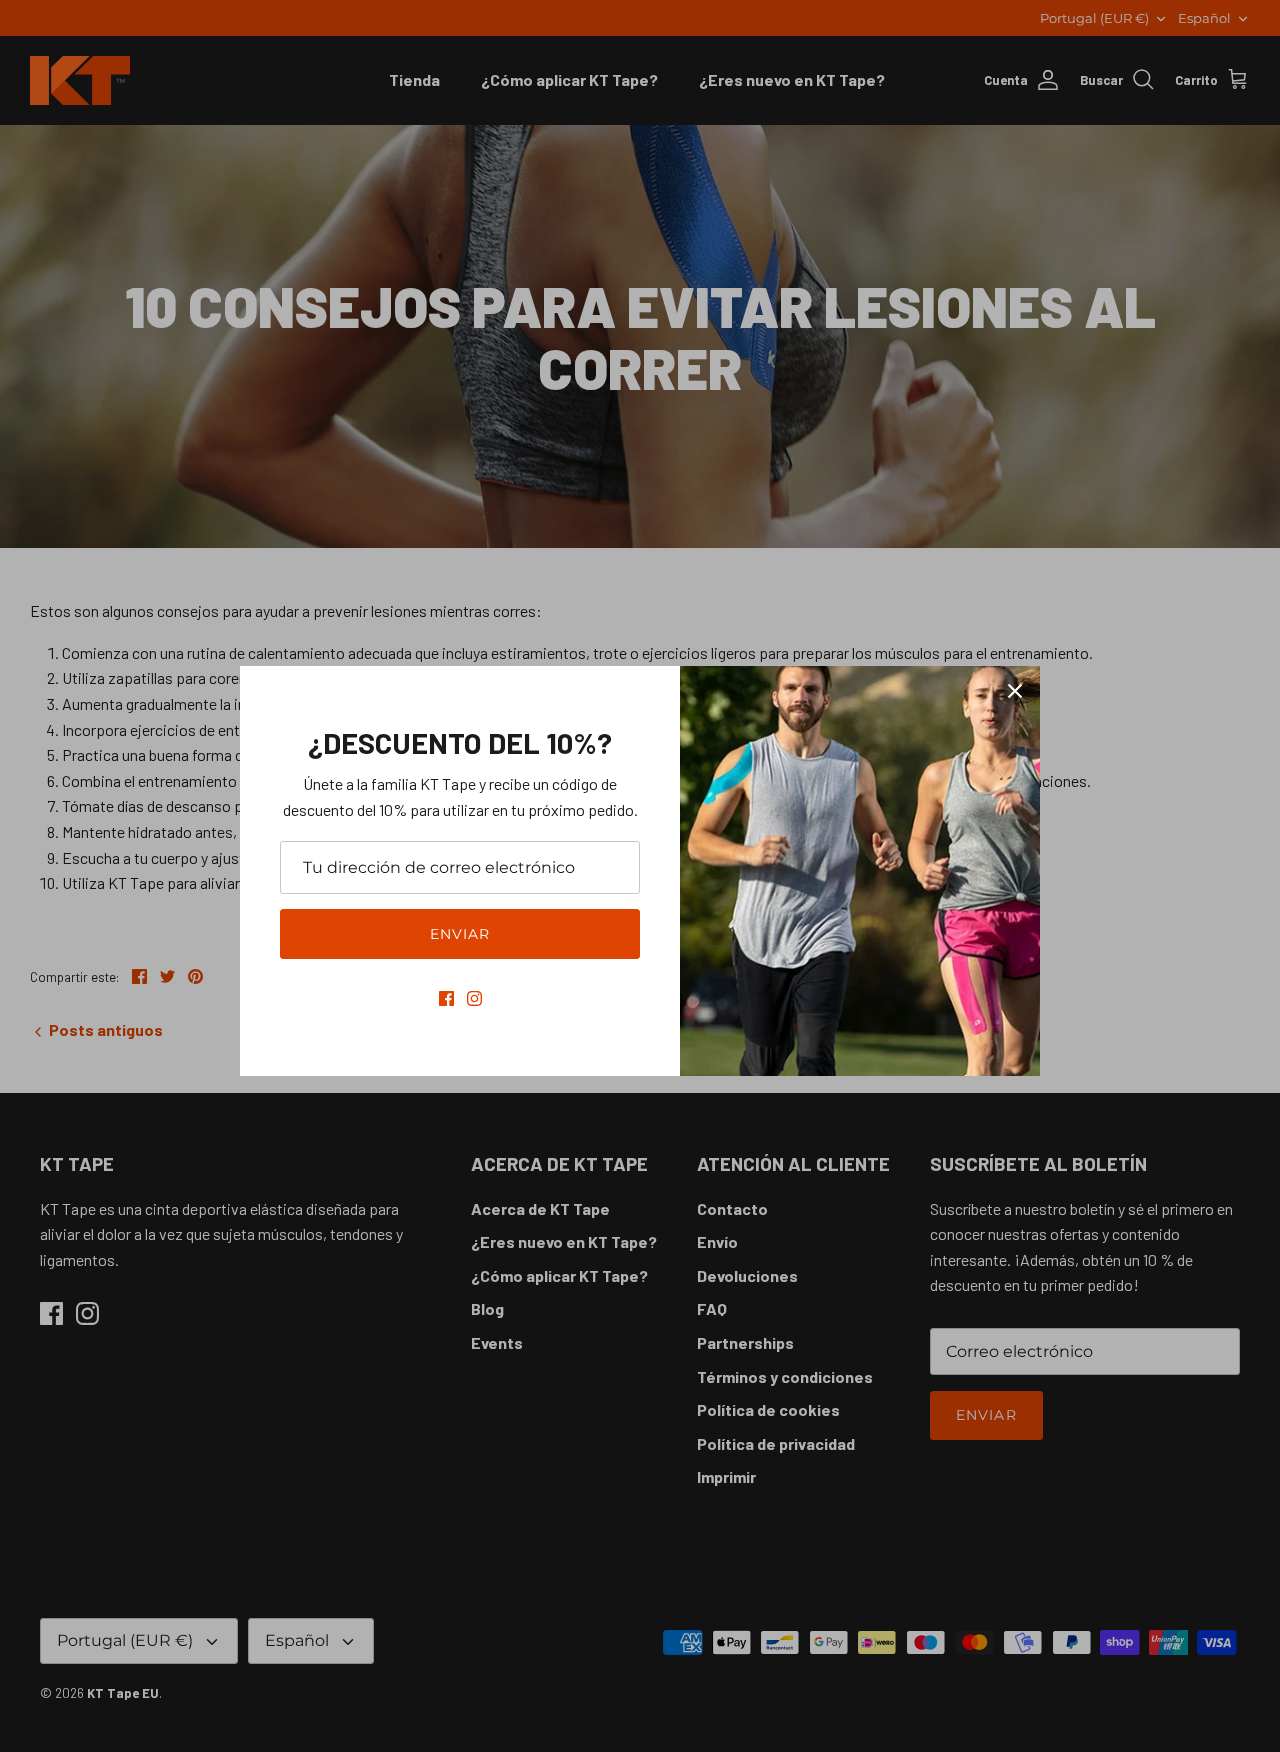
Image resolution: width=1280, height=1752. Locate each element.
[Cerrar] (1015, 691)
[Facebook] (446, 998)
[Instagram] (474, 998)
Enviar (460, 934)
